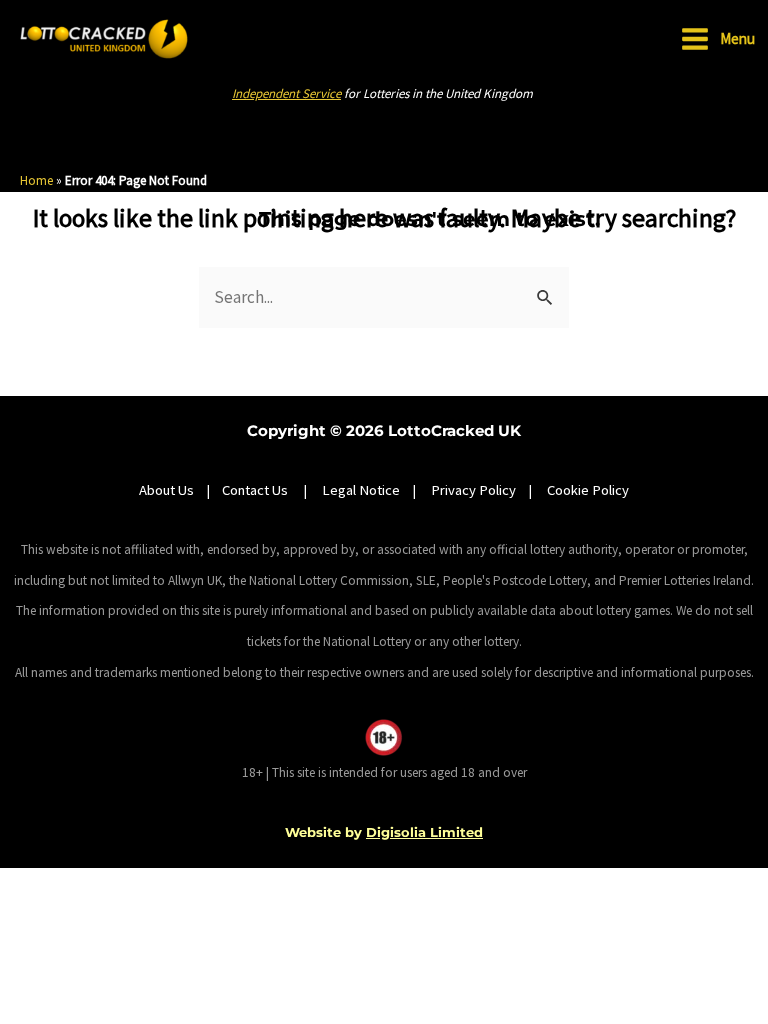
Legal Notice (361, 490)
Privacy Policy (473, 490)
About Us (166, 490)
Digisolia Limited (424, 832)
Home (36, 180)
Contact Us (256, 490)
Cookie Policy (588, 490)
